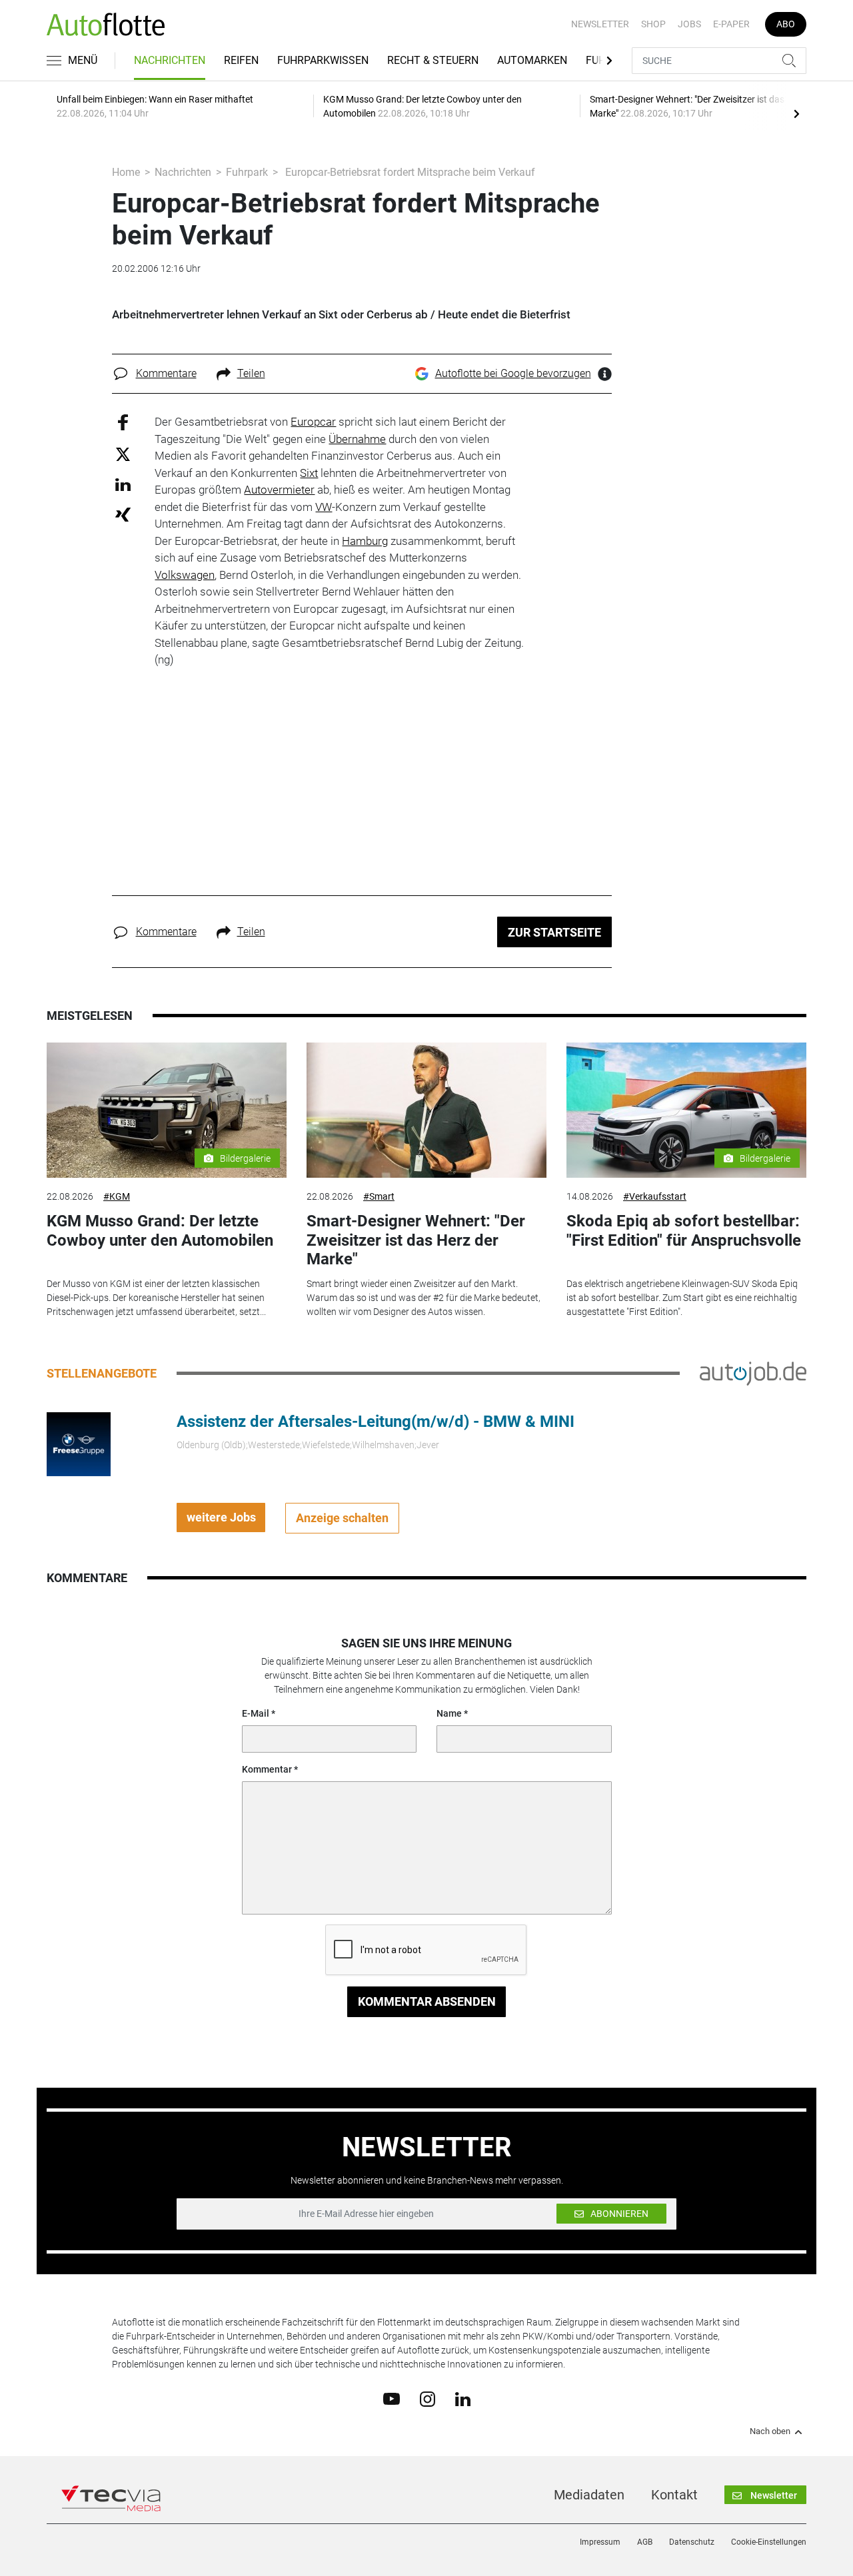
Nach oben (770, 2431)
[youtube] (392, 2398)
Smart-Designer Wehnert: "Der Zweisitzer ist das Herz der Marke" (416, 1240)
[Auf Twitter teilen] (123, 453)
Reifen (241, 60)
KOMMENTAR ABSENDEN (427, 2001)
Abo (786, 24)
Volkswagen (185, 575)
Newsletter (600, 24)
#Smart (379, 1196)
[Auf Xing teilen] (123, 514)
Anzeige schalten (342, 1518)
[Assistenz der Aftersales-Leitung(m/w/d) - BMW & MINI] (79, 1443)
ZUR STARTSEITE (554, 932)
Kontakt (674, 2495)
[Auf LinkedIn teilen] (123, 484)
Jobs (689, 24)
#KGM (117, 1196)
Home (126, 172)
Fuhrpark (247, 172)
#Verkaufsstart (655, 1196)
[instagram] (427, 2398)
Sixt (309, 473)
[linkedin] (463, 2398)
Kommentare (166, 373)
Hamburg (365, 541)
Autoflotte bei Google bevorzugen (513, 373)
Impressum (600, 2542)
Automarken (532, 60)
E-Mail (256, 1713)
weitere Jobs (221, 1517)
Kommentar (267, 1769)
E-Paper (731, 24)
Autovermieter (279, 490)
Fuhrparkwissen (323, 60)
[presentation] (796, 113)
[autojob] (753, 1372)
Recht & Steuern (433, 60)
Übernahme (357, 439)
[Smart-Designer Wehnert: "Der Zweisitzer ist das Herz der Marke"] (426, 1110)
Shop (653, 24)
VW (324, 507)
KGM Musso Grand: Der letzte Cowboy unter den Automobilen (160, 1231)
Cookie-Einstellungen (769, 2542)
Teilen (251, 373)
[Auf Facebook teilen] (123, 422)
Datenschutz (692, 2542)
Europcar (313, 422)
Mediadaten (589, 2495)
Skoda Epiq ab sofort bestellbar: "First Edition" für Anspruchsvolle (684, 1231)
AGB (645, 2542)
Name (449, 1713)
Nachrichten (170, 60)
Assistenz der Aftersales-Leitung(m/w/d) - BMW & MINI (376, 1422)
